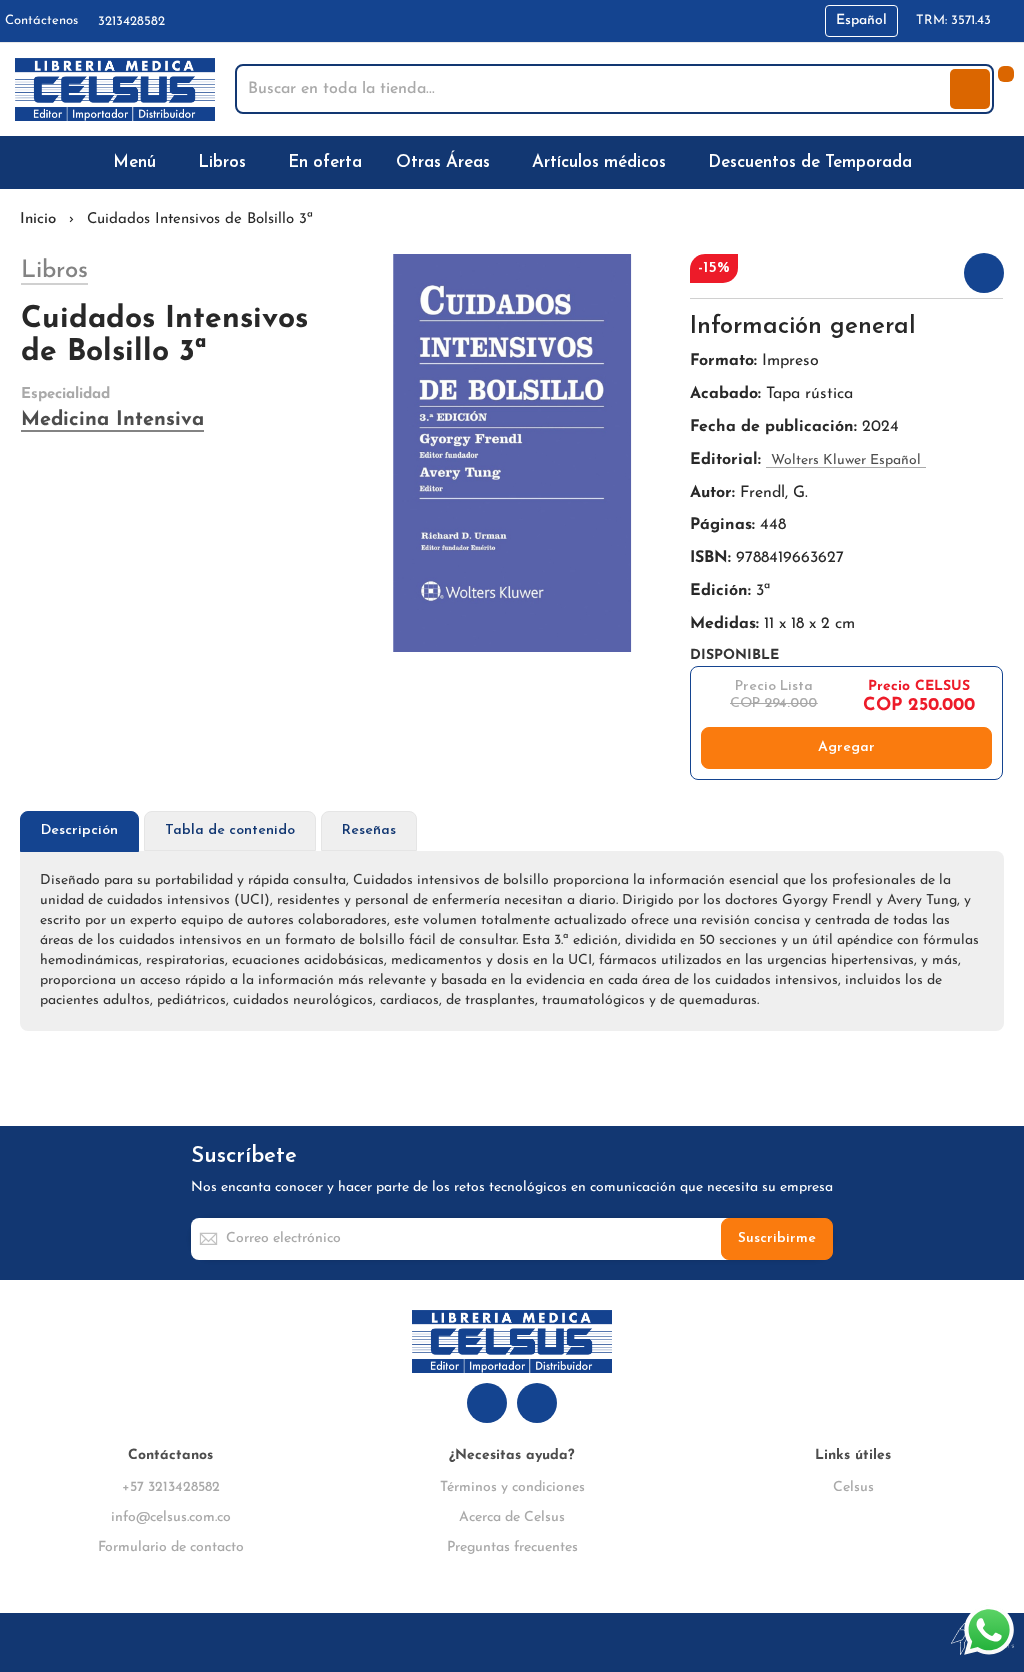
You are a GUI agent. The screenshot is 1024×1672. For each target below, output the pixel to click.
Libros (54, 271)
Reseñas (369, 830)
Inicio (38, 219)
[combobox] (594, 89)
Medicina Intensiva (112, 420)
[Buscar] (970, 89)
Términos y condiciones (512, 1487)
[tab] (79, 831)
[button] (861, 21)
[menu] (512, 162)
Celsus (853, 1487)
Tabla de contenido (230, 830)
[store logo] (115, 89)
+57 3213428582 (171, 1487)
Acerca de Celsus (512, 1517)
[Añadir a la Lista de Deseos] (984, 273)
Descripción (79, 830)
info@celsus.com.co (171, 1517)
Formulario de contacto (171, 1547)
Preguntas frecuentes (512, 1547)
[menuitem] (138, 162)
